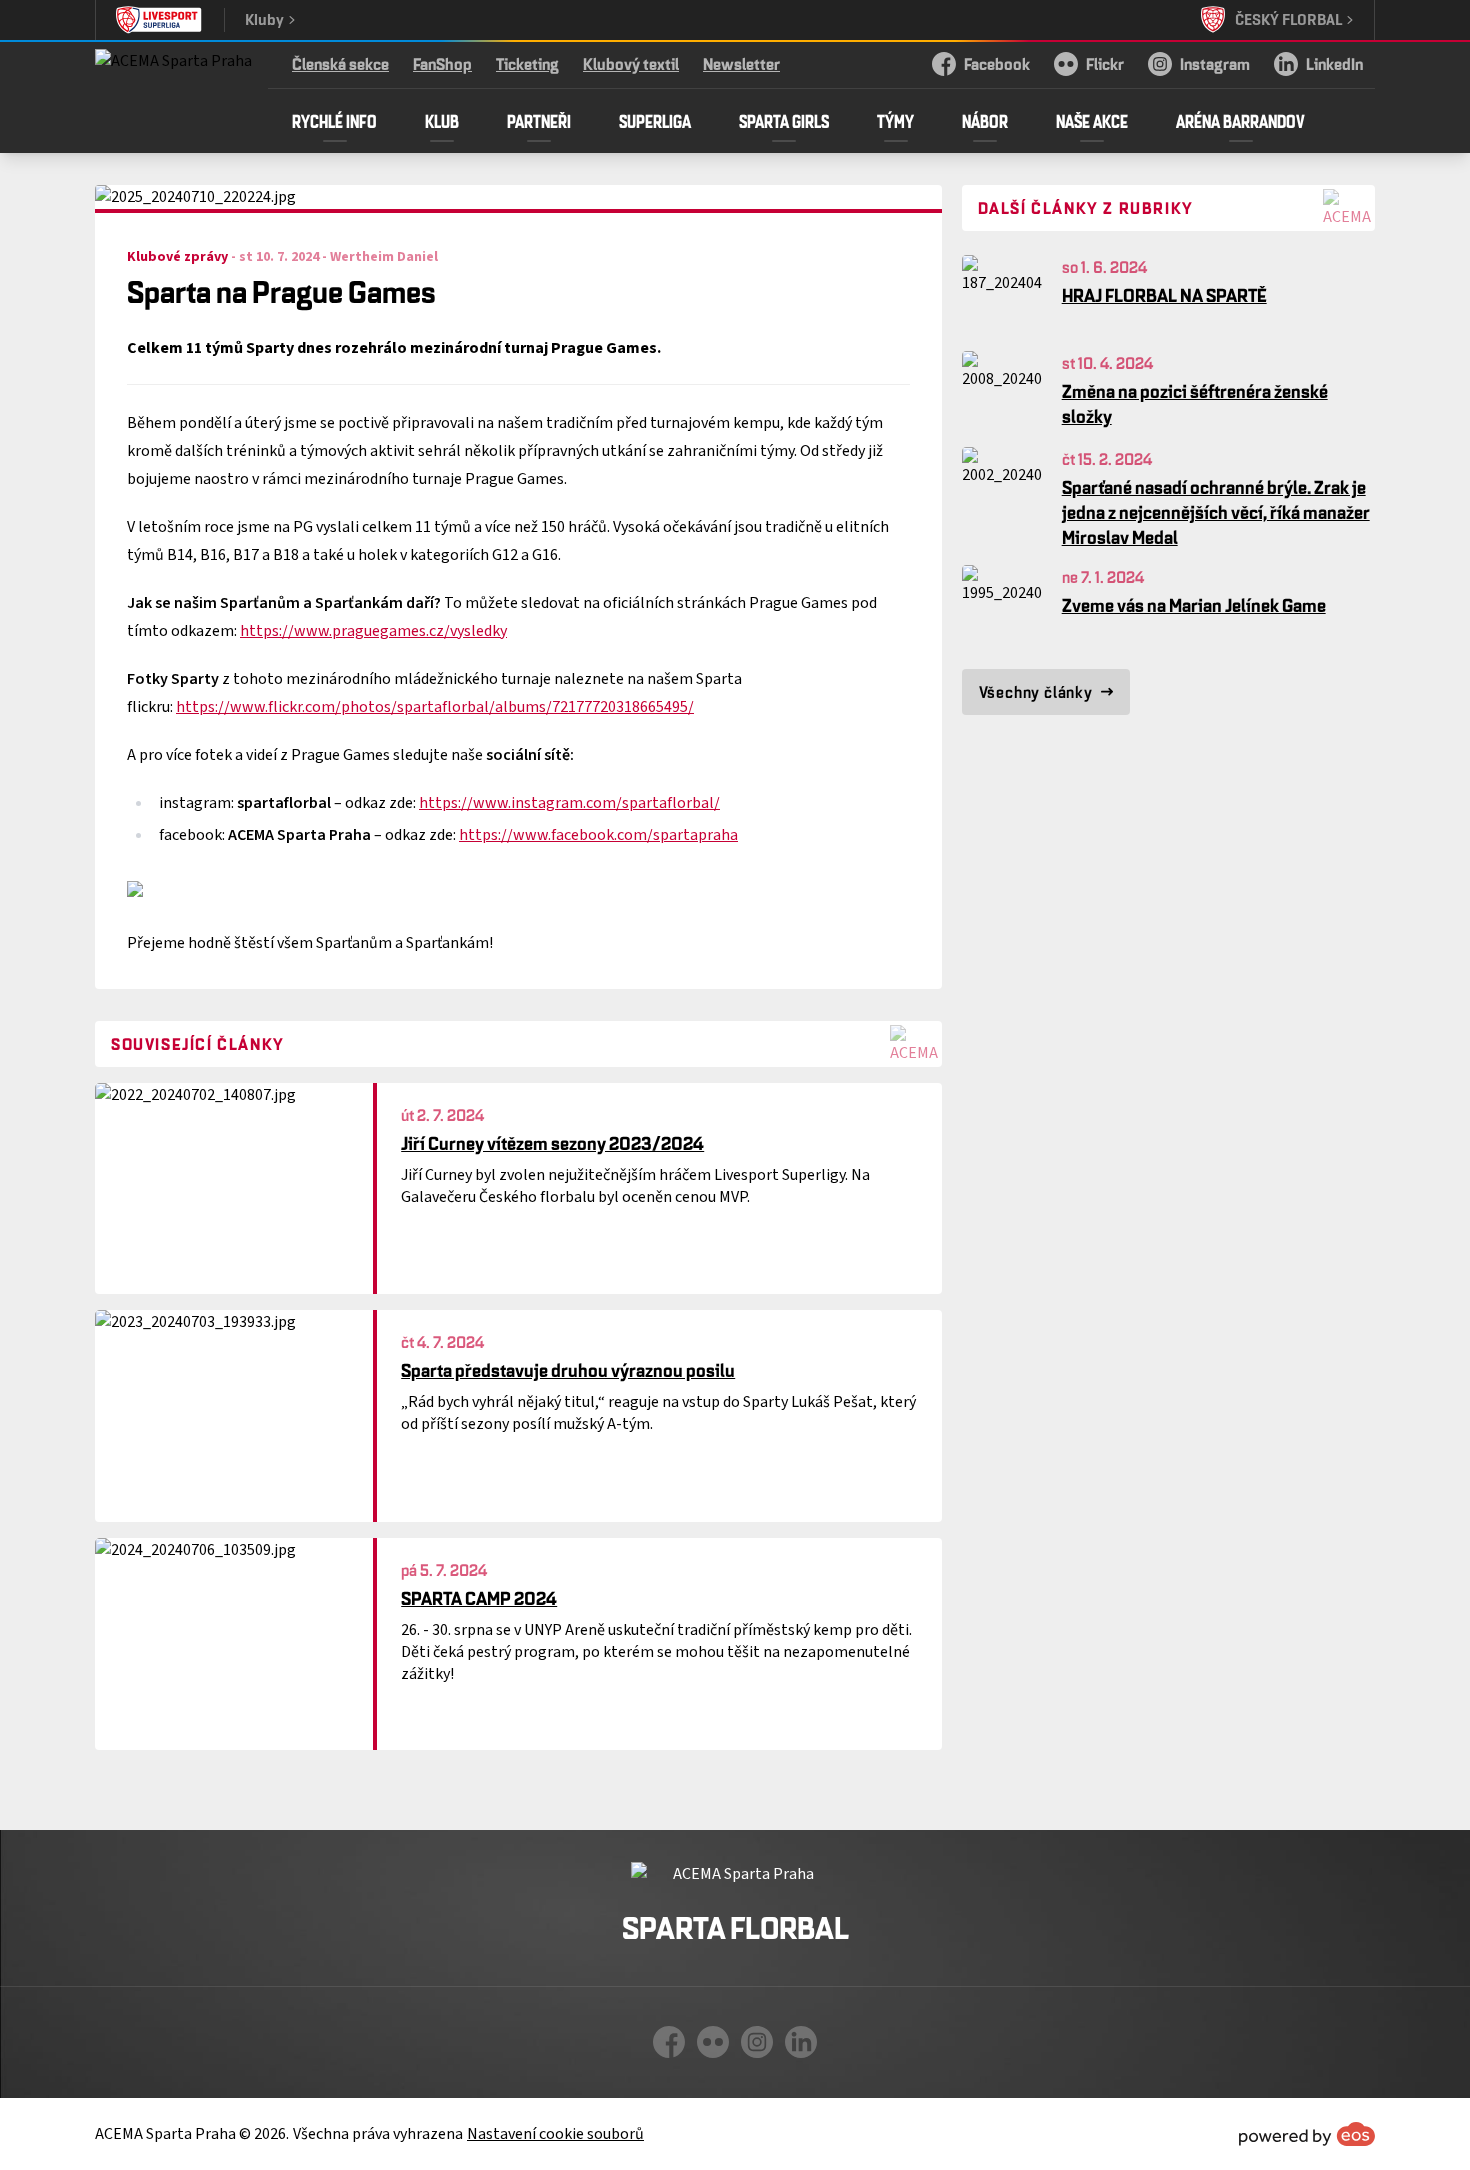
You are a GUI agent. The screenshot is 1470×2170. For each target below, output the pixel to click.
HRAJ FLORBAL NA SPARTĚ (1164, 295)
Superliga (655, 121)
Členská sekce (340, 64)
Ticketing (527, 64)
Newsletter (741, 64)
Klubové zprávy (177, 257)
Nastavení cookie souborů (555, 2134)
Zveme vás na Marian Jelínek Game (1194, 605)
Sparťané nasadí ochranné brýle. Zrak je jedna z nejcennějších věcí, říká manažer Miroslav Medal (1216, 512)
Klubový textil (631, 64)
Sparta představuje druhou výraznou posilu (568, 1370)
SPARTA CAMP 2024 (479, 1598)
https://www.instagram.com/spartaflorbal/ (569, 803)
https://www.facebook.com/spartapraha (598, 835)
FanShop (442, 64)
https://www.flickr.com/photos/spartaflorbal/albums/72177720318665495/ (435, 707)
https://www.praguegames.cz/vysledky (373, 631)
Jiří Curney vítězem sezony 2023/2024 (552, 1143)
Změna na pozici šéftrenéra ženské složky (1195, 403)
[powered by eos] (1307, 2134)
